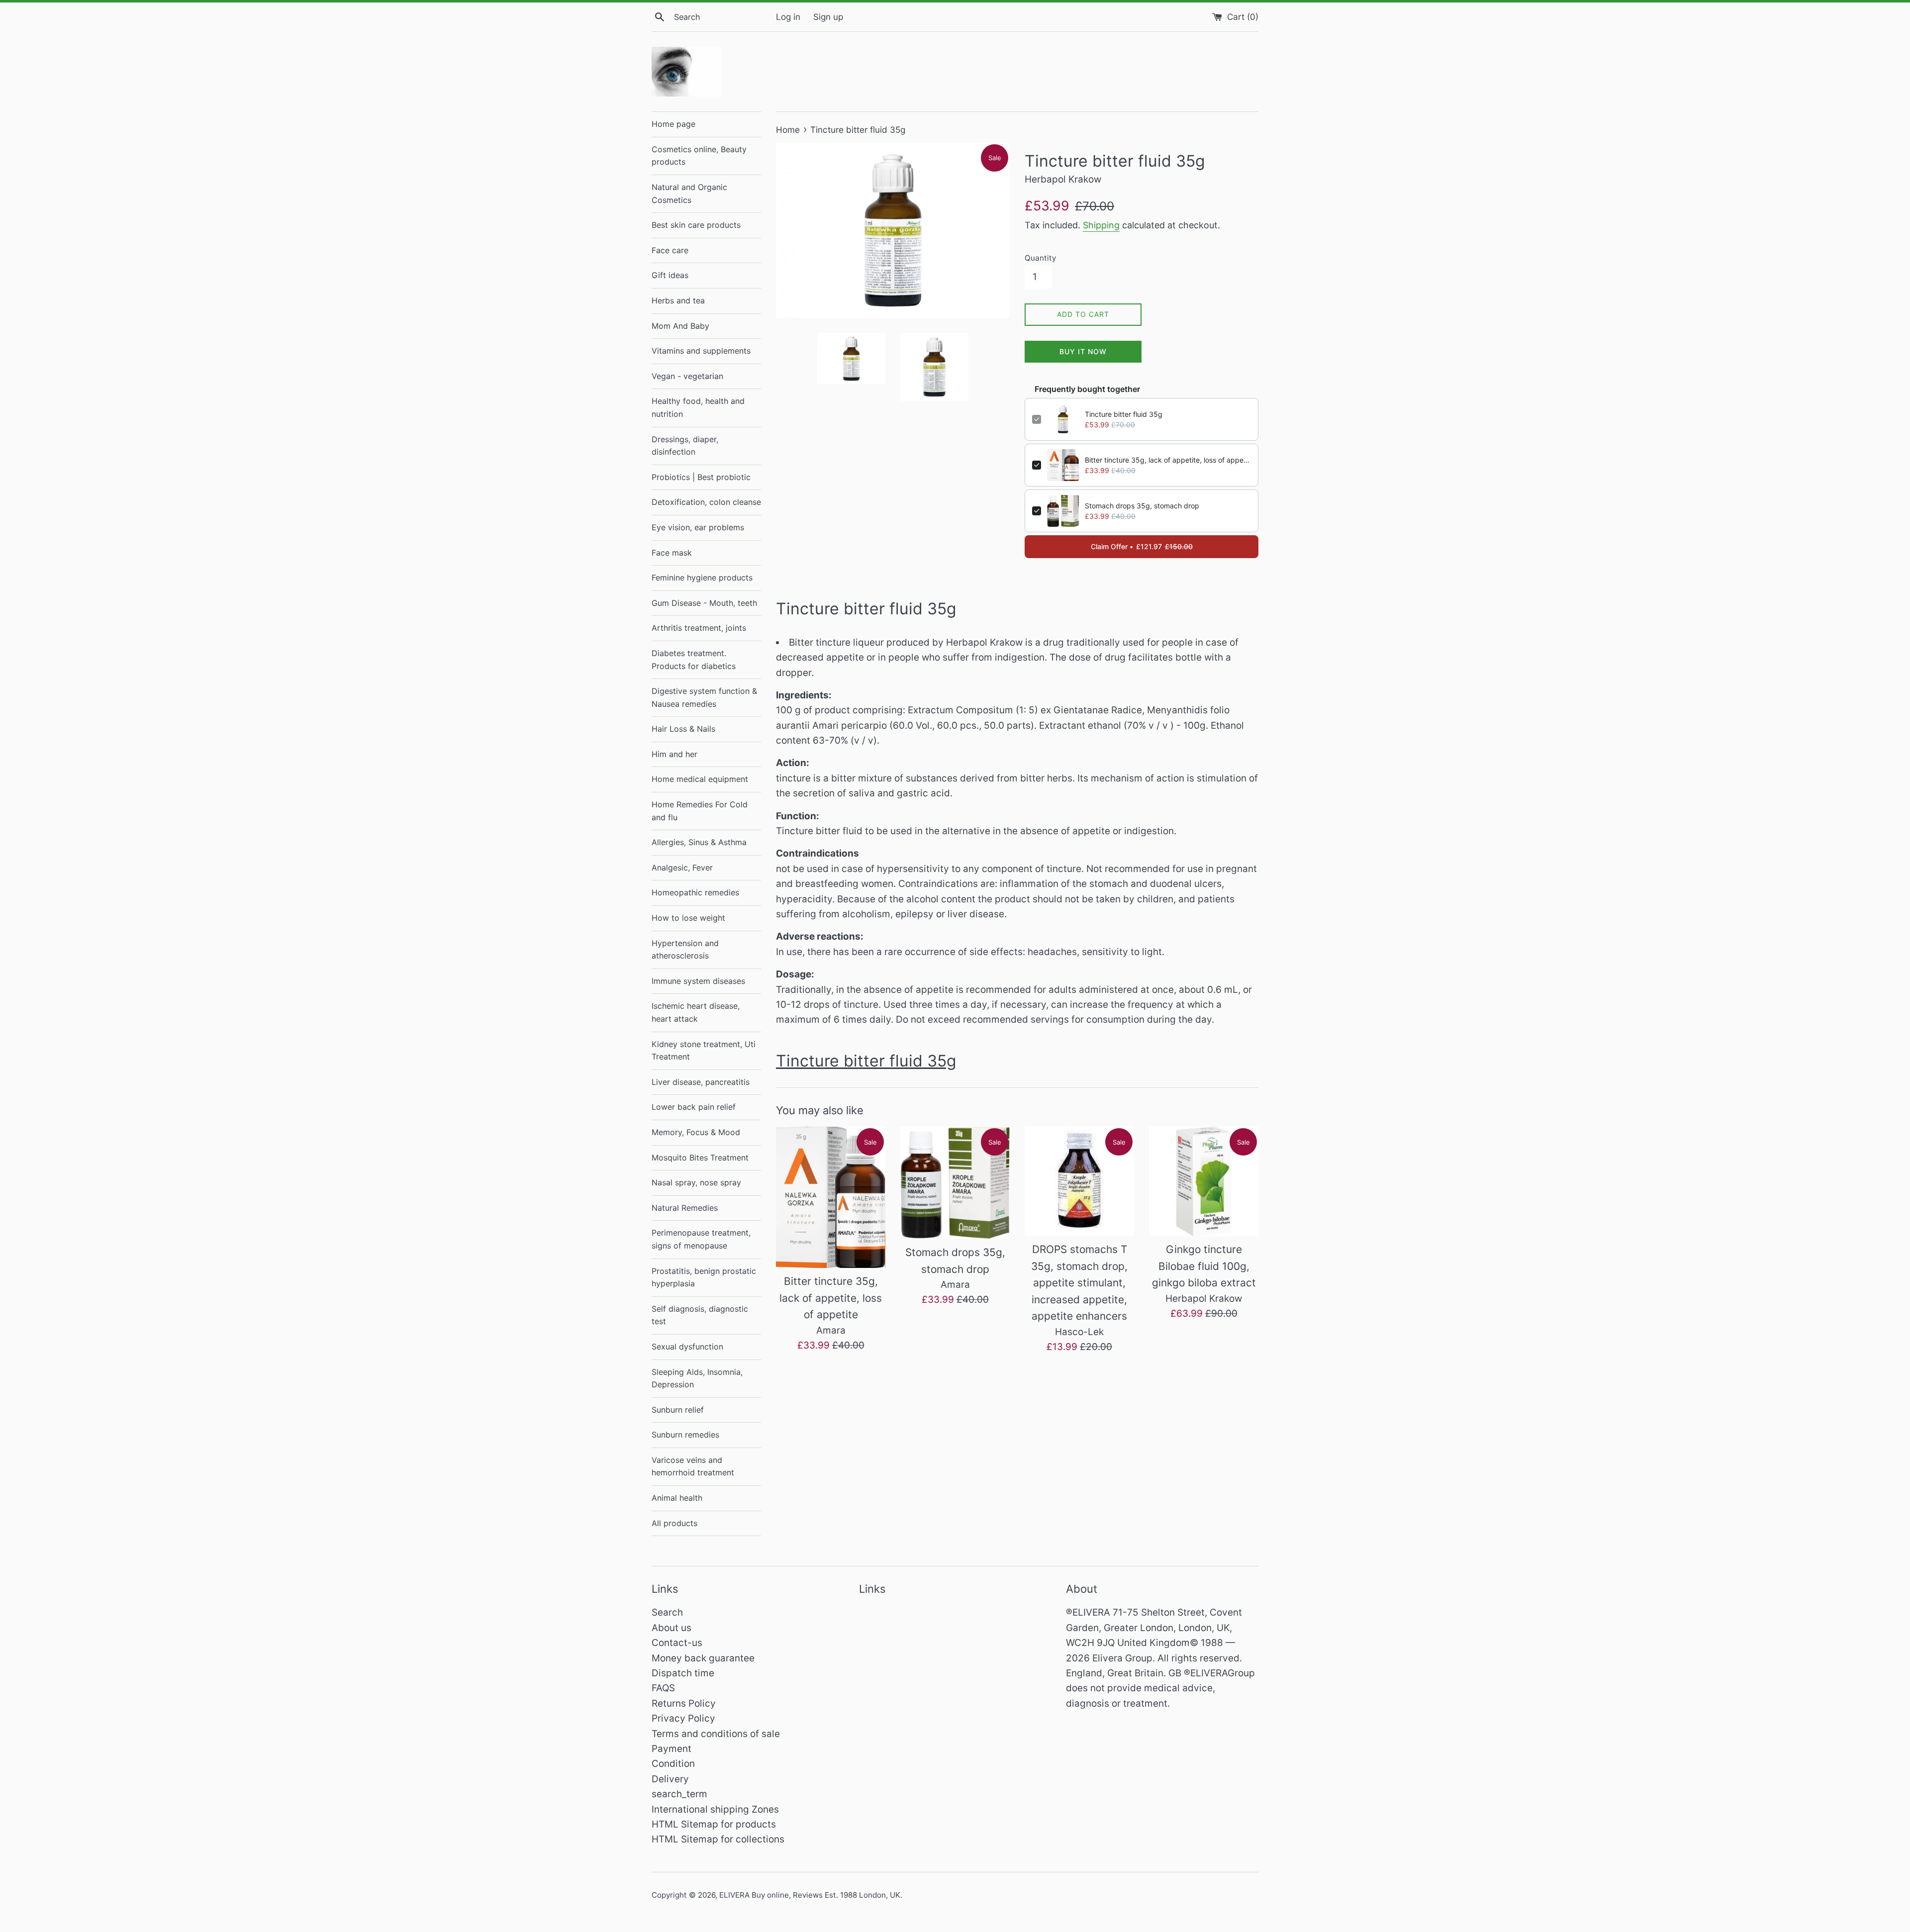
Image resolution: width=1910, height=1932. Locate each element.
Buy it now (1083, 351)
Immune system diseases (698, 981)
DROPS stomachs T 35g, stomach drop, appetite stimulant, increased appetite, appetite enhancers (1079, 1283)
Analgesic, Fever (682, 868)
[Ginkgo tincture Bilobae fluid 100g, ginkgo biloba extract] (1204, 1181)
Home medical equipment (700, 779)
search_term (679, 1794)
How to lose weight (688, 918)
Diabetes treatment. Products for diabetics (694, 660)
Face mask (672, 553)
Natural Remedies (685, 1208)
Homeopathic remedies (695, 892)
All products (674, 1523)
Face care (670, 250)
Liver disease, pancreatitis (701, 1082)
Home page (673, 124)
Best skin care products (696, 225)
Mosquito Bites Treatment (700, 1158)
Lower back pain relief (694, 1107)
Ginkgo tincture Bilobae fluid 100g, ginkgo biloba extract (1204, 1266)
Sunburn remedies (685, 1435)
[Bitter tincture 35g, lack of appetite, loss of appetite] (831, 1197)
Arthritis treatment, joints (699, 628)
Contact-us (677, 1643)
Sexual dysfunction (687, 1347)
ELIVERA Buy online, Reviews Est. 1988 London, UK (810, 1895)
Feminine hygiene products (702, 578)
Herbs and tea (678, 300)
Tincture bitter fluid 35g (1124, 414)
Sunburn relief (678, 1410)
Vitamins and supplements (701, 351)
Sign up (828, 17)
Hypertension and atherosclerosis (685, 950)
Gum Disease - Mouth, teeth (704, 603)
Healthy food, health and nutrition (698, 407)
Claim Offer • (1142, 546)
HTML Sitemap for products (714, 1824)
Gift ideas (670, 275)
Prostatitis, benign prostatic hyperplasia (704, 1277)
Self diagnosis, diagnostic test (700, 1315)
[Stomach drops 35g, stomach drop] (955, 1183)
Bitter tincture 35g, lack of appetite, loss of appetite (1168, 460)
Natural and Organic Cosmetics (689, 193)
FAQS (663, 1688)
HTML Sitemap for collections (718, 1839)
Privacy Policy (683, 1718)
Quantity (1040, 258)
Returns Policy (684, 1703)
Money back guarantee (703, 1658)
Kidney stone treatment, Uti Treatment (704, 1051)
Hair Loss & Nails (683, 729)
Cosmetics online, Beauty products (699, 156)
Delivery (670, 1779)
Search (667, 1612)
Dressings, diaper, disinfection (685, 446)
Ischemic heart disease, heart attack (696, 1012)
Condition (673, 1764)
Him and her (674, 754)
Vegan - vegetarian (687, 376)
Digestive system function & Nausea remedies (704, 697)
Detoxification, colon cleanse (706, 502)
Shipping (1101, 225)
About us (671, 1628)
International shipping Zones (715, 1809)
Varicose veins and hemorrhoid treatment (693, 1466)
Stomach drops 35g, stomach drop (1142, 506)
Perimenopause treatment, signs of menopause (701, 1239)
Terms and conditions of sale (716, 1734)
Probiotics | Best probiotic (701, 477)
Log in (788, 17)
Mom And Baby (680, 326)
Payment (671, 1749)
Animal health (677, 1498)
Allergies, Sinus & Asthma (699, 842)
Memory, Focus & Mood (696, 1132)
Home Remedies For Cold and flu (700, 811)
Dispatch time (683, 1673)
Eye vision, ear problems (698, 527)
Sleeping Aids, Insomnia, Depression (697, 1378)
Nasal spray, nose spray (696, 1182)
